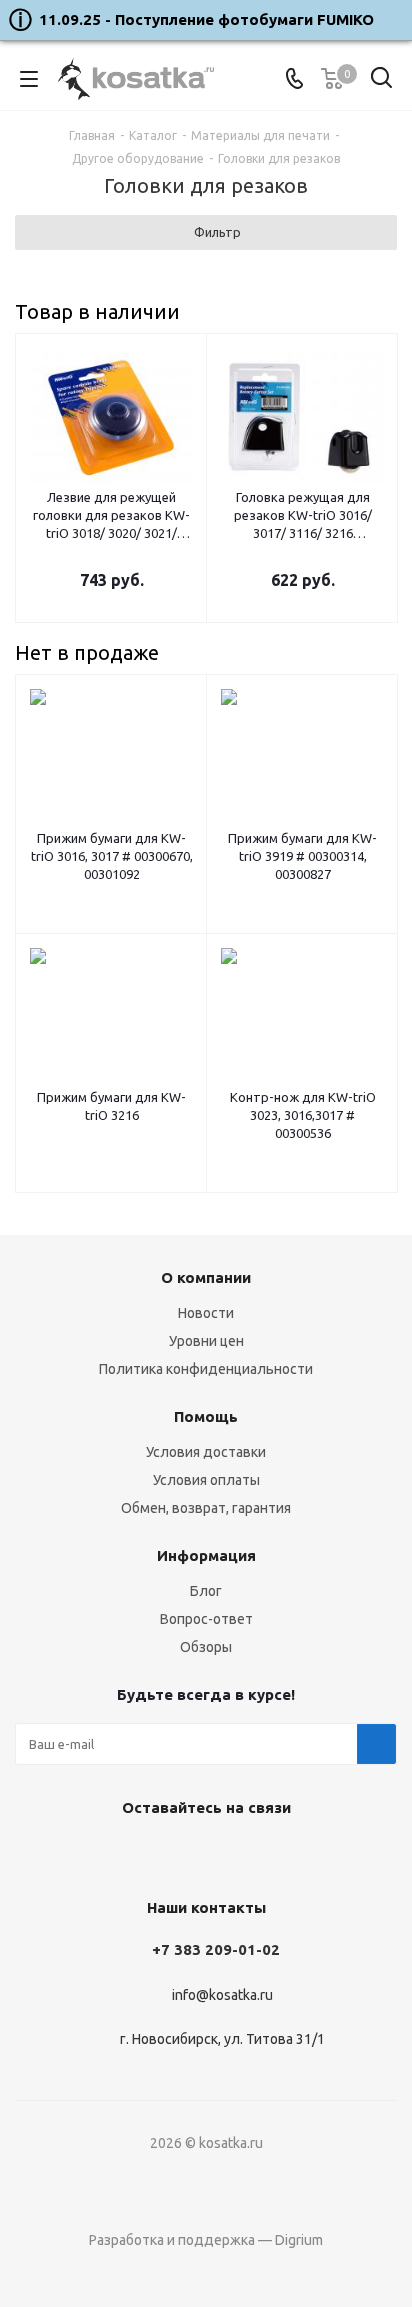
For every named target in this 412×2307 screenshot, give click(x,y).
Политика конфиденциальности (206, 1369)
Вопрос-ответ (206, 1619)
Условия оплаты (206, 1480)
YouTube (201, 1854)
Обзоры (206, 1647)
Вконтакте (151, 1854)
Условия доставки (206, 1452)
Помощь (206, 1416)
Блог (206, 1591)
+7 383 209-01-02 (216, 1949)
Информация (206, 1555)
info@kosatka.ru (222, 1995)
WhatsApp (251, 1854)
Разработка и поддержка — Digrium (206, 2240)
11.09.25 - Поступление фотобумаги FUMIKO (206, 19)
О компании (206, 1277)
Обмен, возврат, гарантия (206, 1508)
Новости (206, 1313)
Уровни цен (206, 1341)
